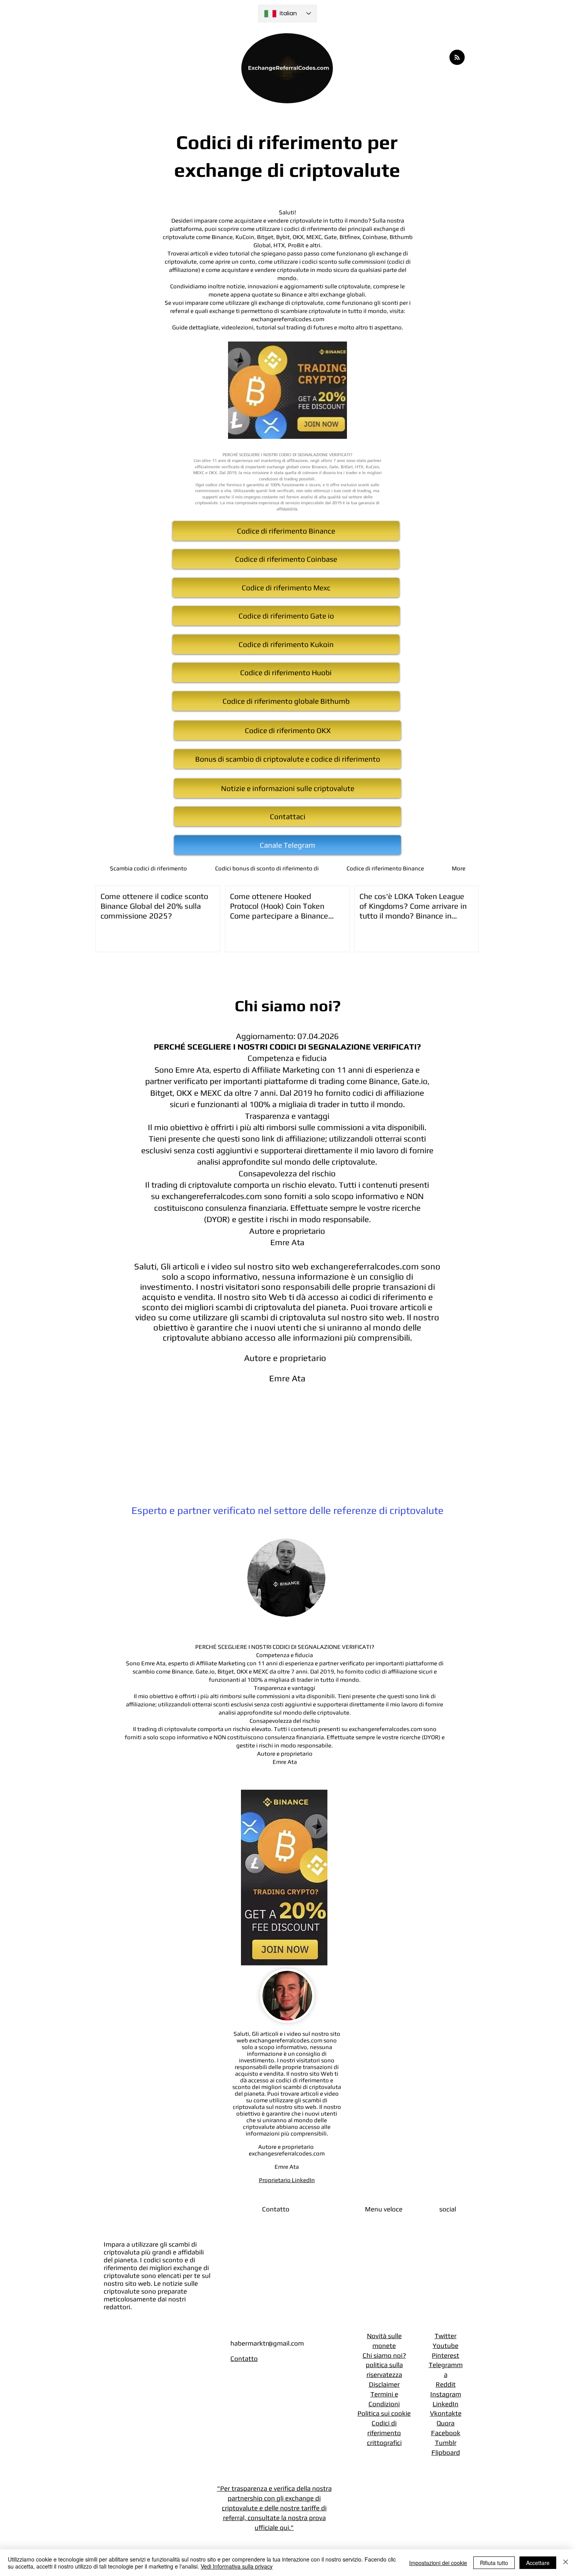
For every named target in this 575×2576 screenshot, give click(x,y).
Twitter (446, 2336)
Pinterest (446, 2355)
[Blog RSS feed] (457, 58)
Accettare (538, 2563)
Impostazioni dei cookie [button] (438, 2563)
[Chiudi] (566, 2563)
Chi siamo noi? (384, 2355)
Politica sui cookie (384, 2413)
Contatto (244, 2358)
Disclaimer (384, 2384)
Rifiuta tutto (494, 2563)
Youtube (446, 2346)
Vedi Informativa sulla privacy (237, 2566)
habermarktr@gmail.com (267, 2343)
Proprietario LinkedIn (287, 2180)
